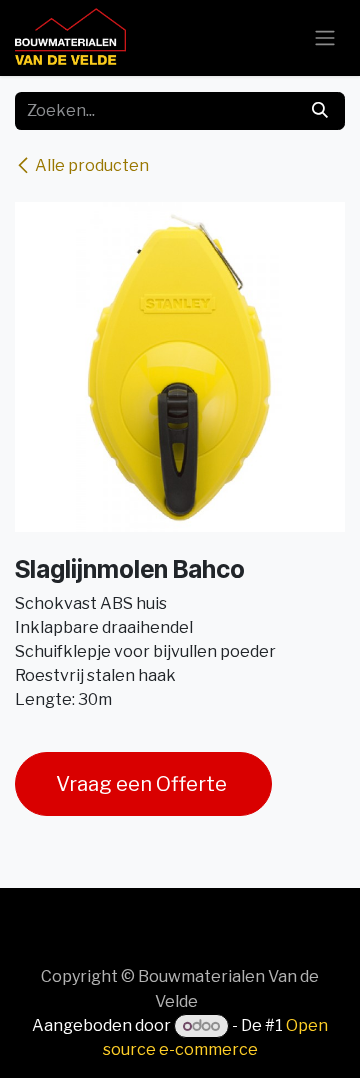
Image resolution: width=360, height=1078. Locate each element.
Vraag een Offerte (143, 784)
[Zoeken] (320, 111)
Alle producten (92, 165)
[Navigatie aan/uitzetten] (325, 38)
